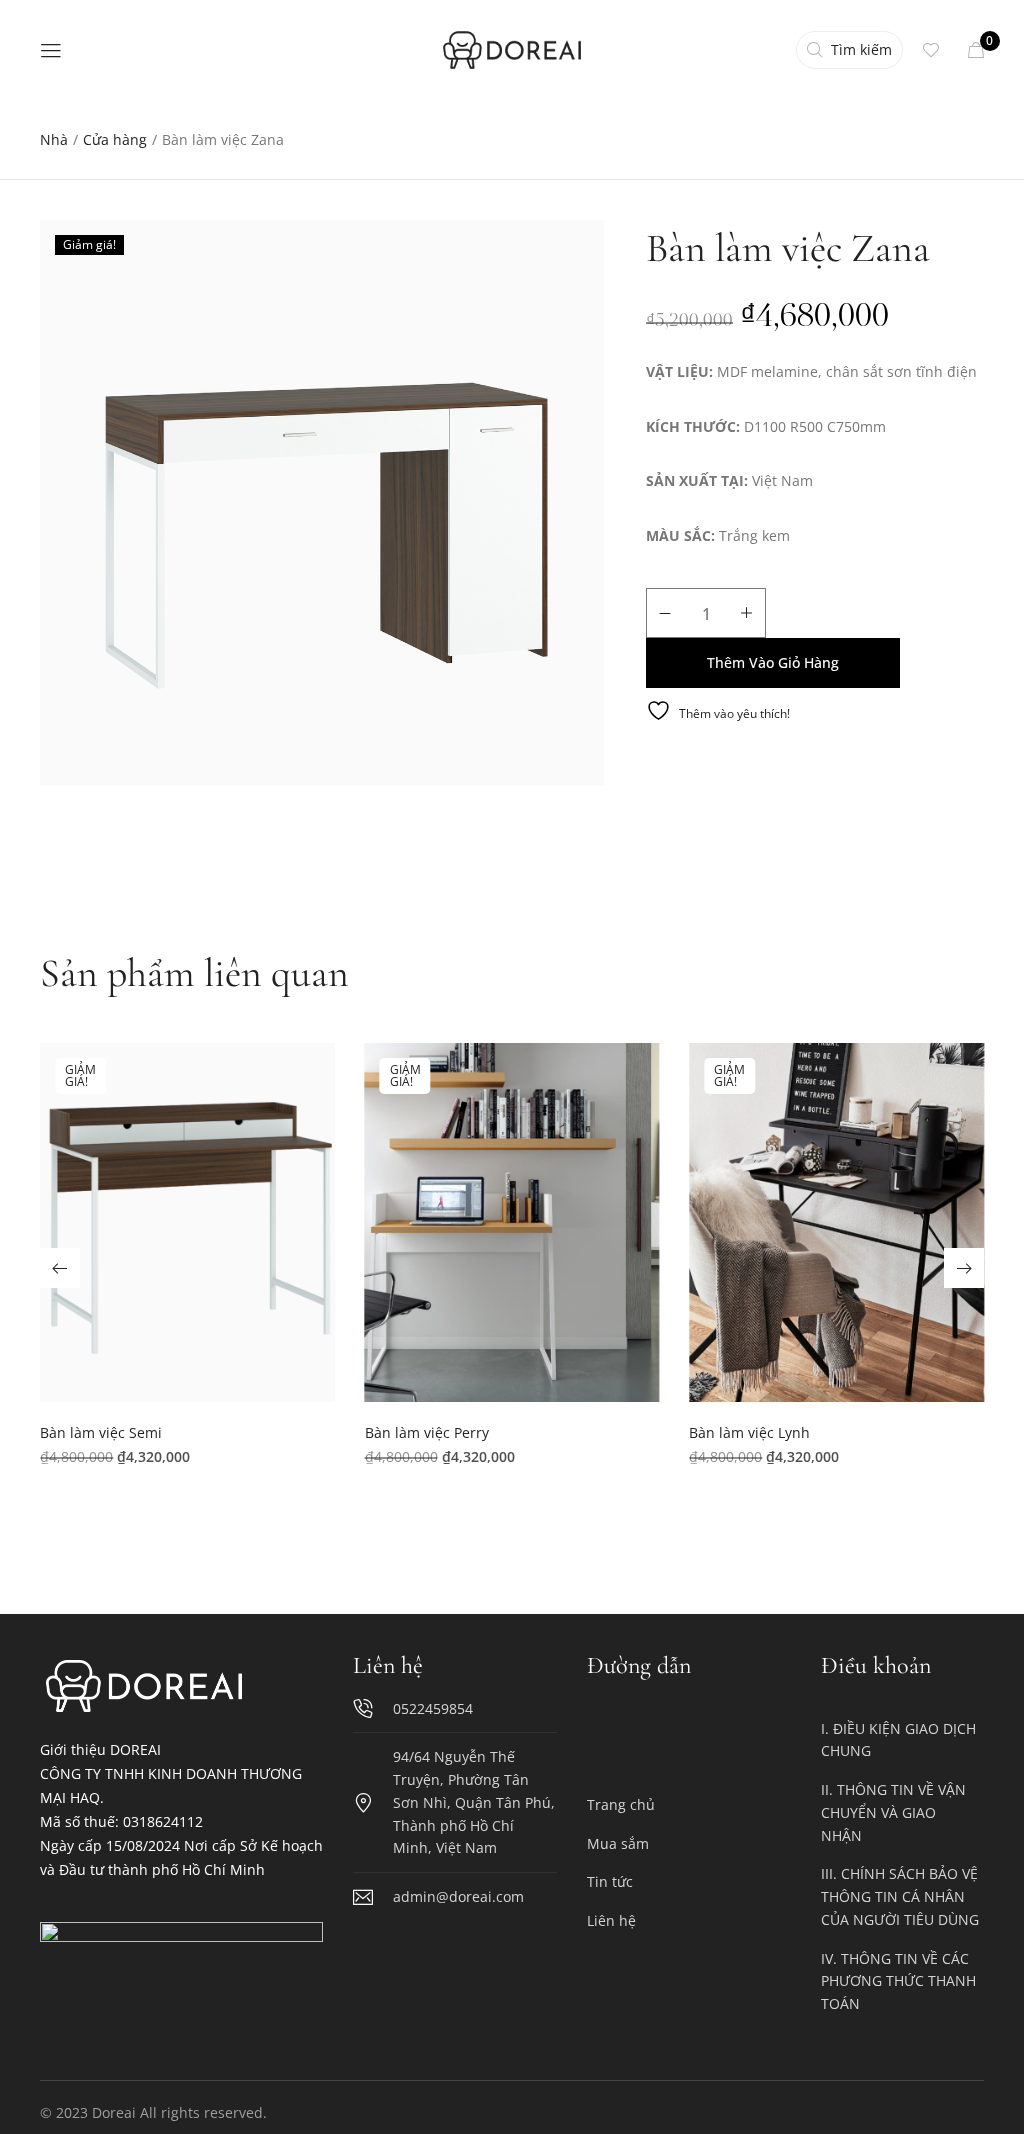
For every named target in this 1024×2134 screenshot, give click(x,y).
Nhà (54, 139)
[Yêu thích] (935, 50)
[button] (188, 1230)
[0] (976, 50)
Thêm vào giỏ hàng (773, 662)
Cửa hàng (115, 139)
